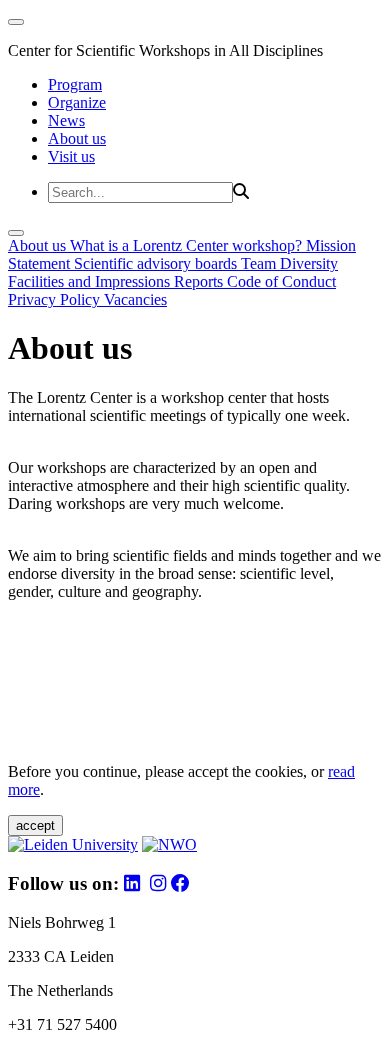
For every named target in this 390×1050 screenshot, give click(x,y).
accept (35, 825)
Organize (77, 102)
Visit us (71, 156)
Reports (200, 281)
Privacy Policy (56, 299)
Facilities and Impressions (91, 281)
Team (260, 263)
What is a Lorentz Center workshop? (188, 245)
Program (75, 84)
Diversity (309, 263)
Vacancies (135, 299)
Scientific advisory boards (157, 263)
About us (77, 138)
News (66, 120)
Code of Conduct (281, 281)
